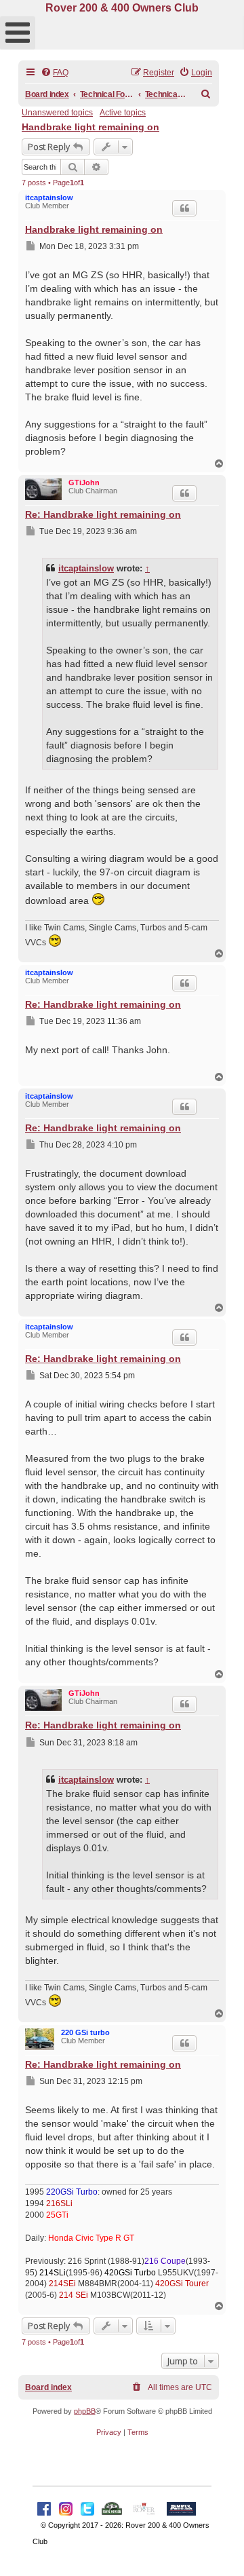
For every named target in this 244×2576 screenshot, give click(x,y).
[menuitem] (55, 73)
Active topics (123, 113)
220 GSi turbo (85, 2032)
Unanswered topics (57, 113)
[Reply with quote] (184, 208)
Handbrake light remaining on (90, 127)
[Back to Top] (220, 2551)
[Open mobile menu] (18, 33)
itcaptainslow (49, 197)
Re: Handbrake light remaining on (103, 514)
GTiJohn (84, 482)
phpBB (85, 2411)
